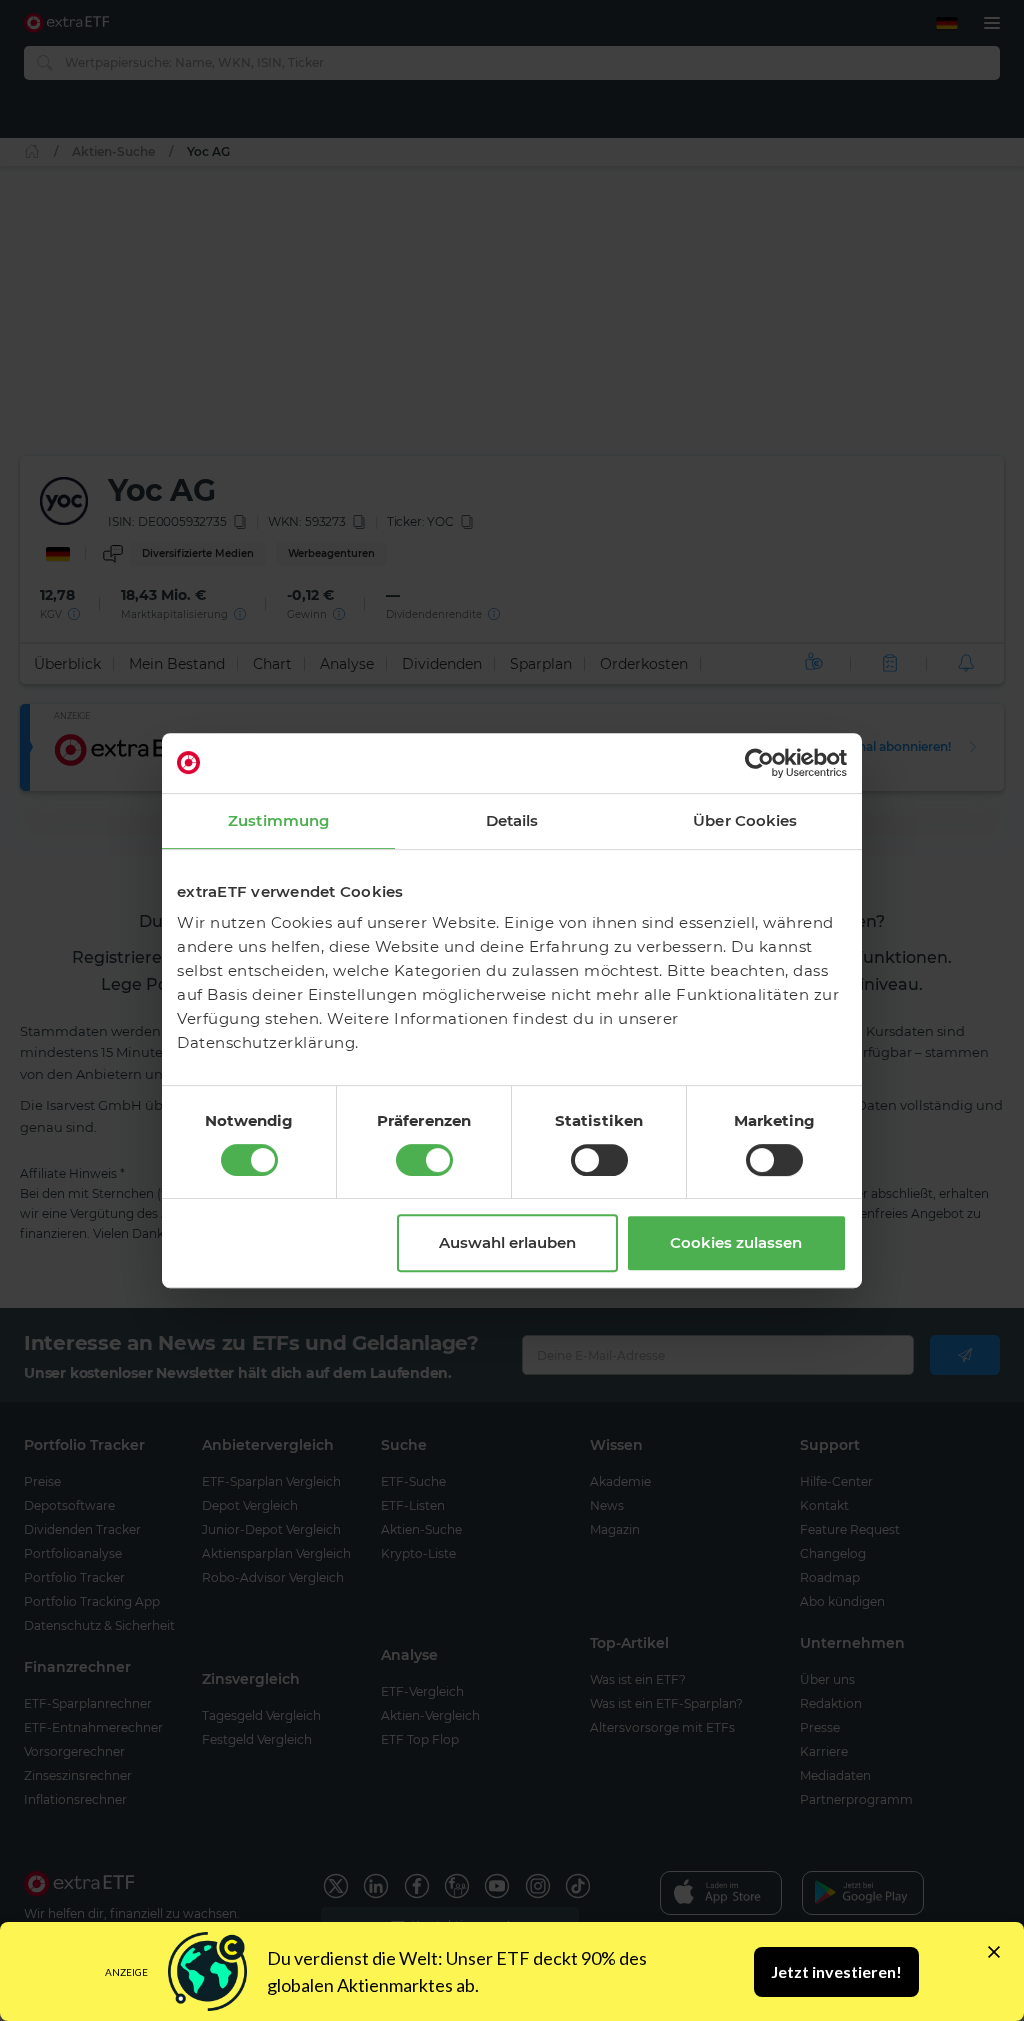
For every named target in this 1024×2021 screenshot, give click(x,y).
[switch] (424, 1160)
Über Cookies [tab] (745, 820)
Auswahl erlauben (507, 1242)
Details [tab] (512, 820)
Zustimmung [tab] (278, 820)
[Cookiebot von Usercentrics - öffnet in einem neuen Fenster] (759, 763)
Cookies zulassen (736, 1242)
